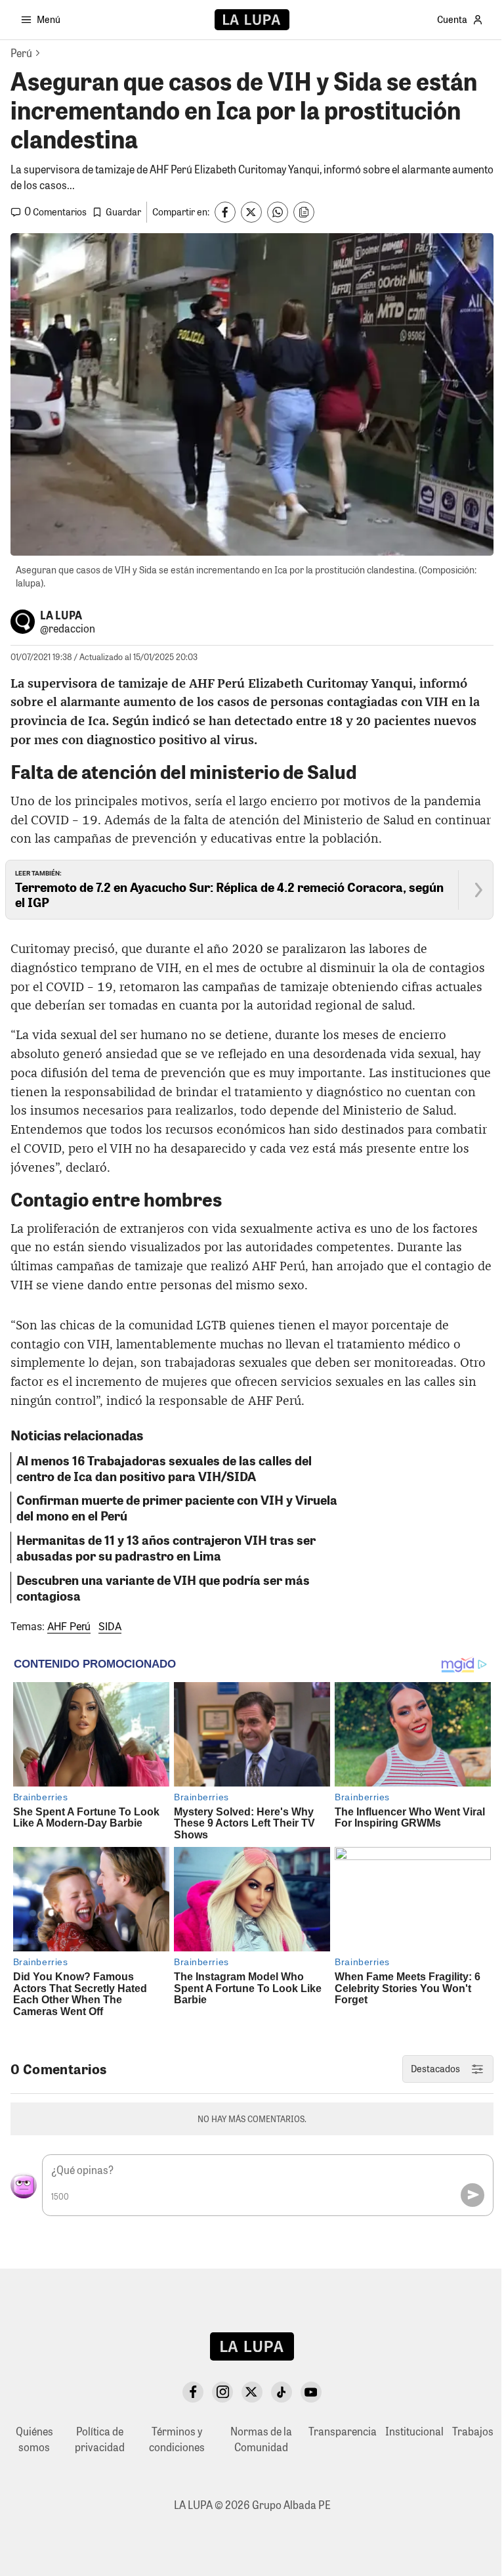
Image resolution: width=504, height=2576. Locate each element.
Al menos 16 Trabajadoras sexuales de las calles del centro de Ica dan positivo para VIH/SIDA (164, 1468)
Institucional (414, 2431)
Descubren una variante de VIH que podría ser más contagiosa (163, 1588)
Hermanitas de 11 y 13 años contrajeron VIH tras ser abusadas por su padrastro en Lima (166, 1547)
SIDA (110, 1627)
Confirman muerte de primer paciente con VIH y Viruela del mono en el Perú (177, 1507)
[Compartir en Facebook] (225, 212)
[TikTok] (282, 2392)
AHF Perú (69, 1627)
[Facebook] (193, 2392)
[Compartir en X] (251, 212)
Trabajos (473, 2431)
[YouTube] (311, 2392)
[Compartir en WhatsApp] (278, 212)
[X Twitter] (252, 2392)
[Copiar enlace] (304, 212)
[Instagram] (222, 2392)
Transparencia (343, 2431)
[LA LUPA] (252, 20)
